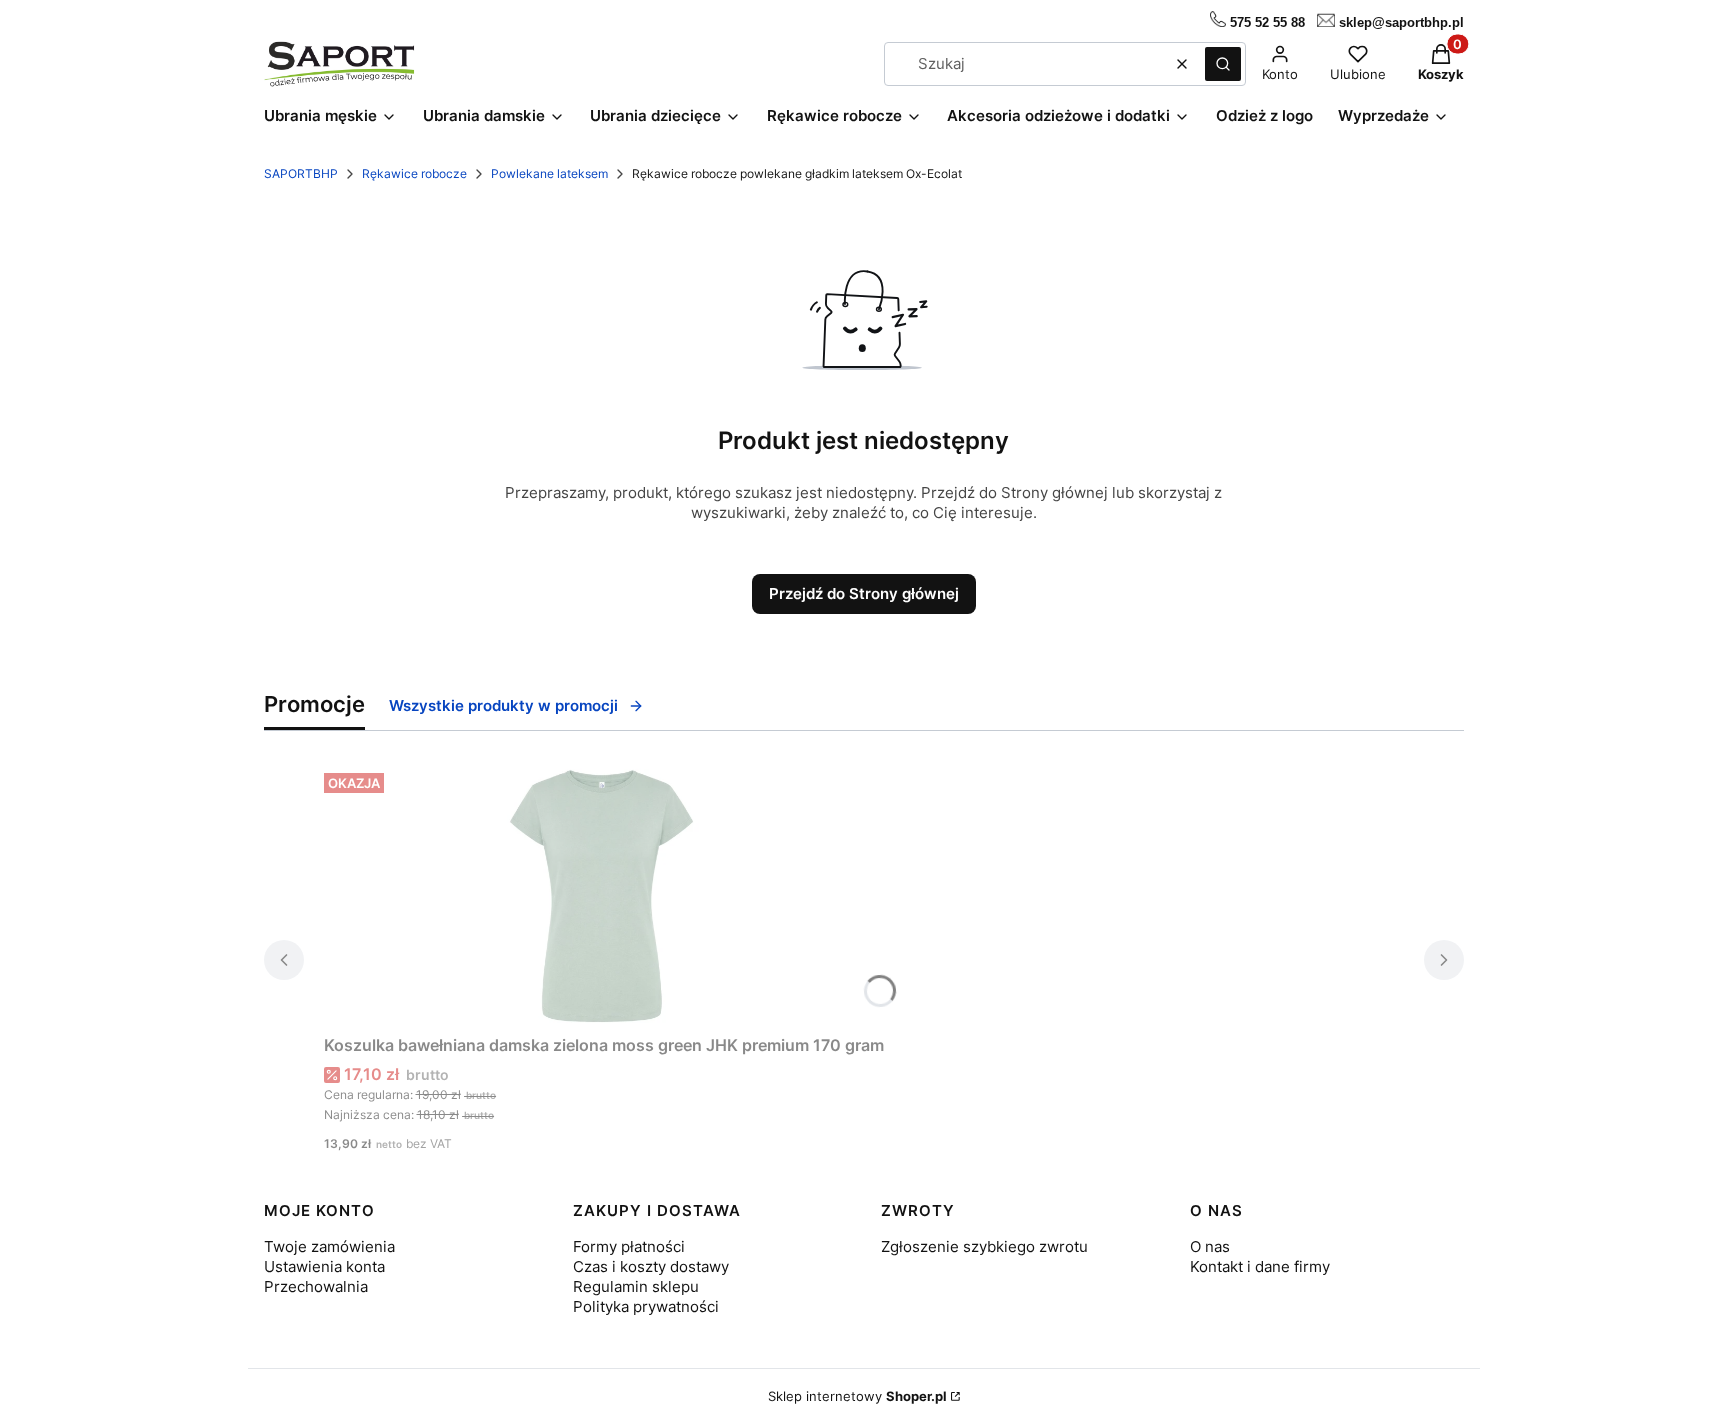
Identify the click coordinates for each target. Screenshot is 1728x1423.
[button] (1223, 64)
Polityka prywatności (646, 1306)
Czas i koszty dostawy (651, 1266)
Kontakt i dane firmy (1260, 1266)
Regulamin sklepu (636, 1286)
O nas (1210, 1246)
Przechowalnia (316, 1286)
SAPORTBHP (301, 173)
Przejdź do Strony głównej (864, 593)
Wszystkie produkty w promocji (503, 705)
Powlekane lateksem (549, 173)
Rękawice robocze (414, 173)
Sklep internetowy (857, 1396)
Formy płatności (629, 1246)
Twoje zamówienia (329, 1246)
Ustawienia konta (324, 1266)
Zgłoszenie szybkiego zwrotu (984, 1246)
